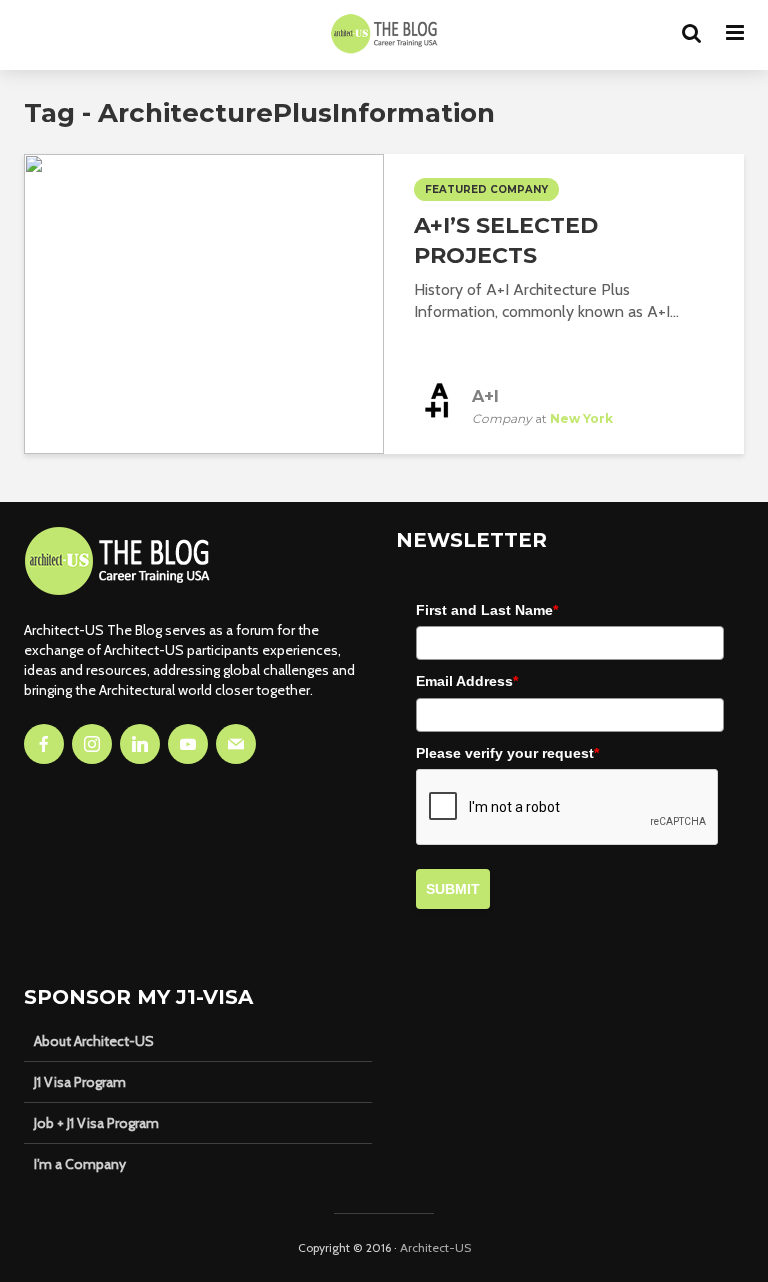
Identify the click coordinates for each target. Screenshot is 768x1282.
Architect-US (435, 1247)
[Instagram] (92, 744)
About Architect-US (94, 1041)
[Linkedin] (140, 744)
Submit (453, 889)
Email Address (467, 681)
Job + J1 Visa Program (96, 1123)
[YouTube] (188, 744)
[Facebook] (44, 744)
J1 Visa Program (80, 1082)
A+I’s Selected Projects (506, 240)
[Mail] (236, 744)
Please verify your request (507, 753)
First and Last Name (487, 610)
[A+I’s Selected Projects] (204, 302)
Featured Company (486, 189)
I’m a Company (80, 1164)
